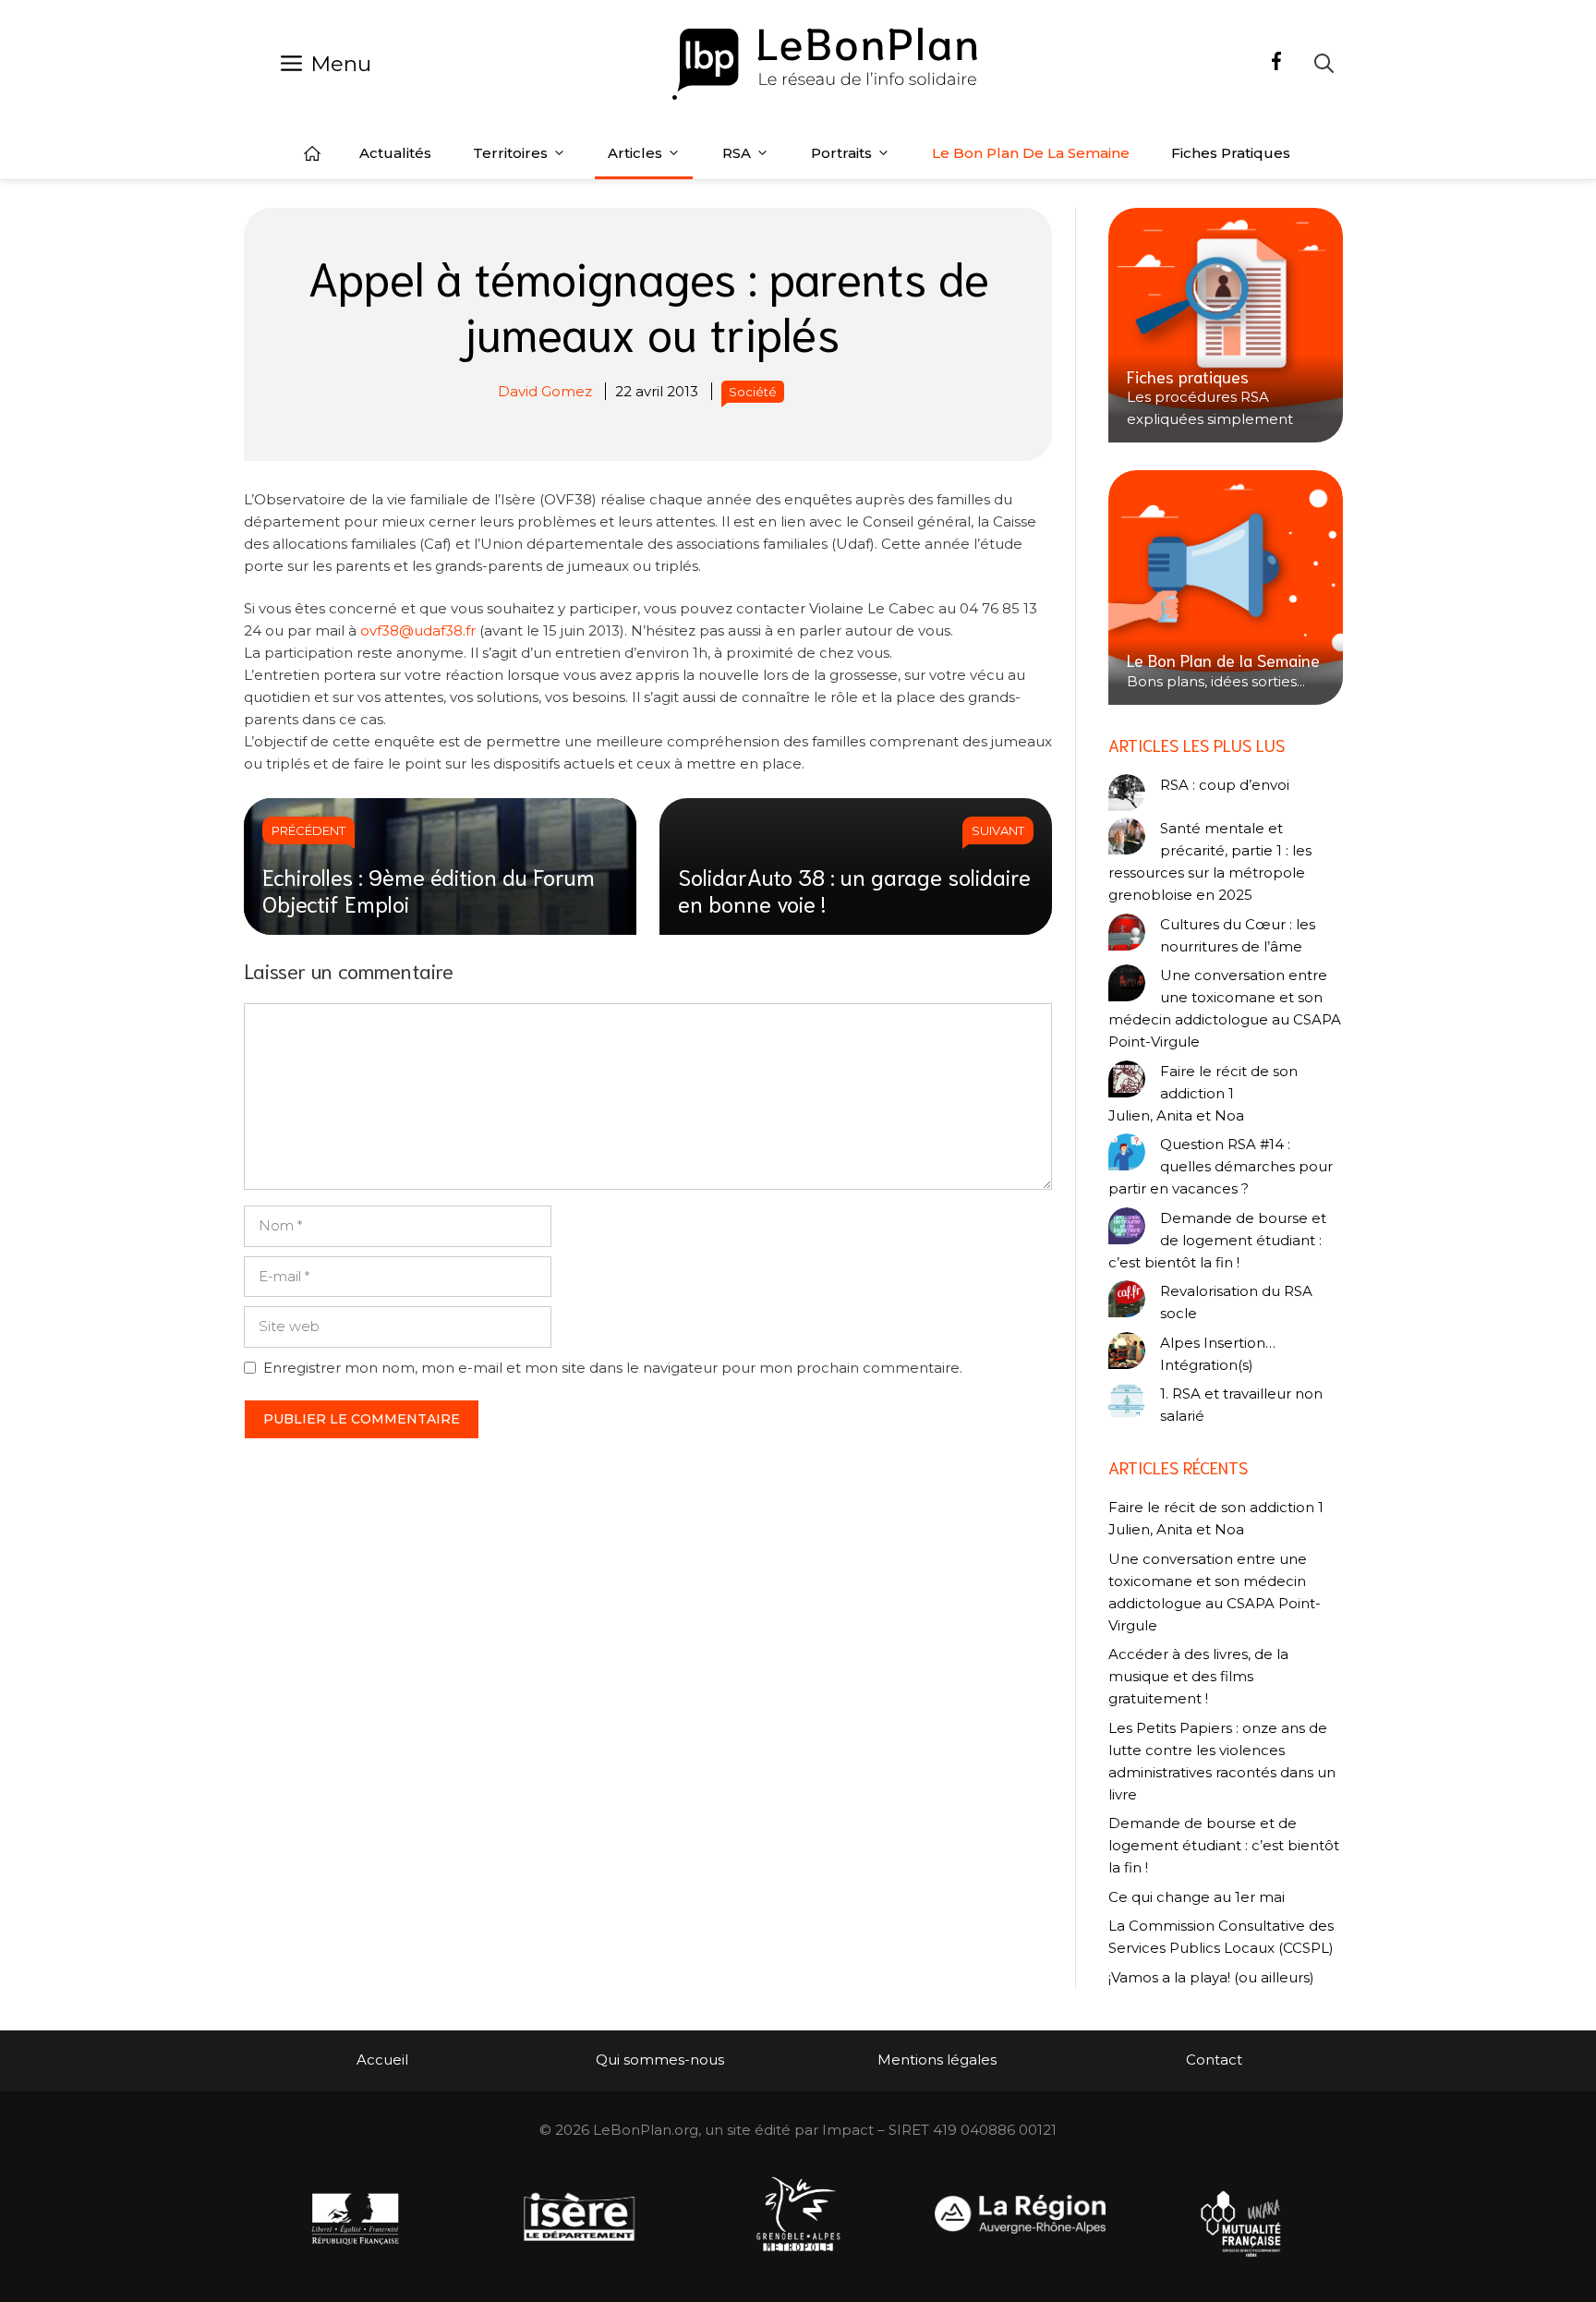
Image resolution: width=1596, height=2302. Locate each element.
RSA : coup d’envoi (1225, 785)
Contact (1214, 2060)
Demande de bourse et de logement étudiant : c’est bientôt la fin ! (1217, 1240)
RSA (737, 153)
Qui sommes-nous (660, 2060)
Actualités (395, 153)
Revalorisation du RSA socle (1236, 1302)
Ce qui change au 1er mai (1197, 1897)
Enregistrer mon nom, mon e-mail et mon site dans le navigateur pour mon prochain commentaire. (613, 1368)
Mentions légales (937, 2060)
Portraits (841, 153)
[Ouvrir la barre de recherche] (1324, 63)
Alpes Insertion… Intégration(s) (1218, 1354)
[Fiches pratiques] (1226, 325)
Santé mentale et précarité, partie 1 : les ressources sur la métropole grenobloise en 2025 (1210, 861)
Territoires (510, 153)
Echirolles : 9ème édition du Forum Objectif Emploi (429, 889)
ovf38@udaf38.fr (418, 630)
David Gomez (545, 391)
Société (753, 392)
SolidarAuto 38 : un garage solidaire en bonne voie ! (854, 889)
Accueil (312, 153)
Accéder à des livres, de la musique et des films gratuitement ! (1198, 1676)
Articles (635, 153)
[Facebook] (1276, 64)
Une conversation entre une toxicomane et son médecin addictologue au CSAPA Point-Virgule (1225, 1008)
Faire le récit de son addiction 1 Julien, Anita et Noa (1203, 1093)
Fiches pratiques (1231, 153)
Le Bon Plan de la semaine (1031, 153)
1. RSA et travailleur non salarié (1241, 1405)
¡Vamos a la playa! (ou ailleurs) (1211, 1977)
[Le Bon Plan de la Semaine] (1226, 588)
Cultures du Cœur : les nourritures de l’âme (1238, 935)
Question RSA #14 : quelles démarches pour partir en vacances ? (1221, 1166)
